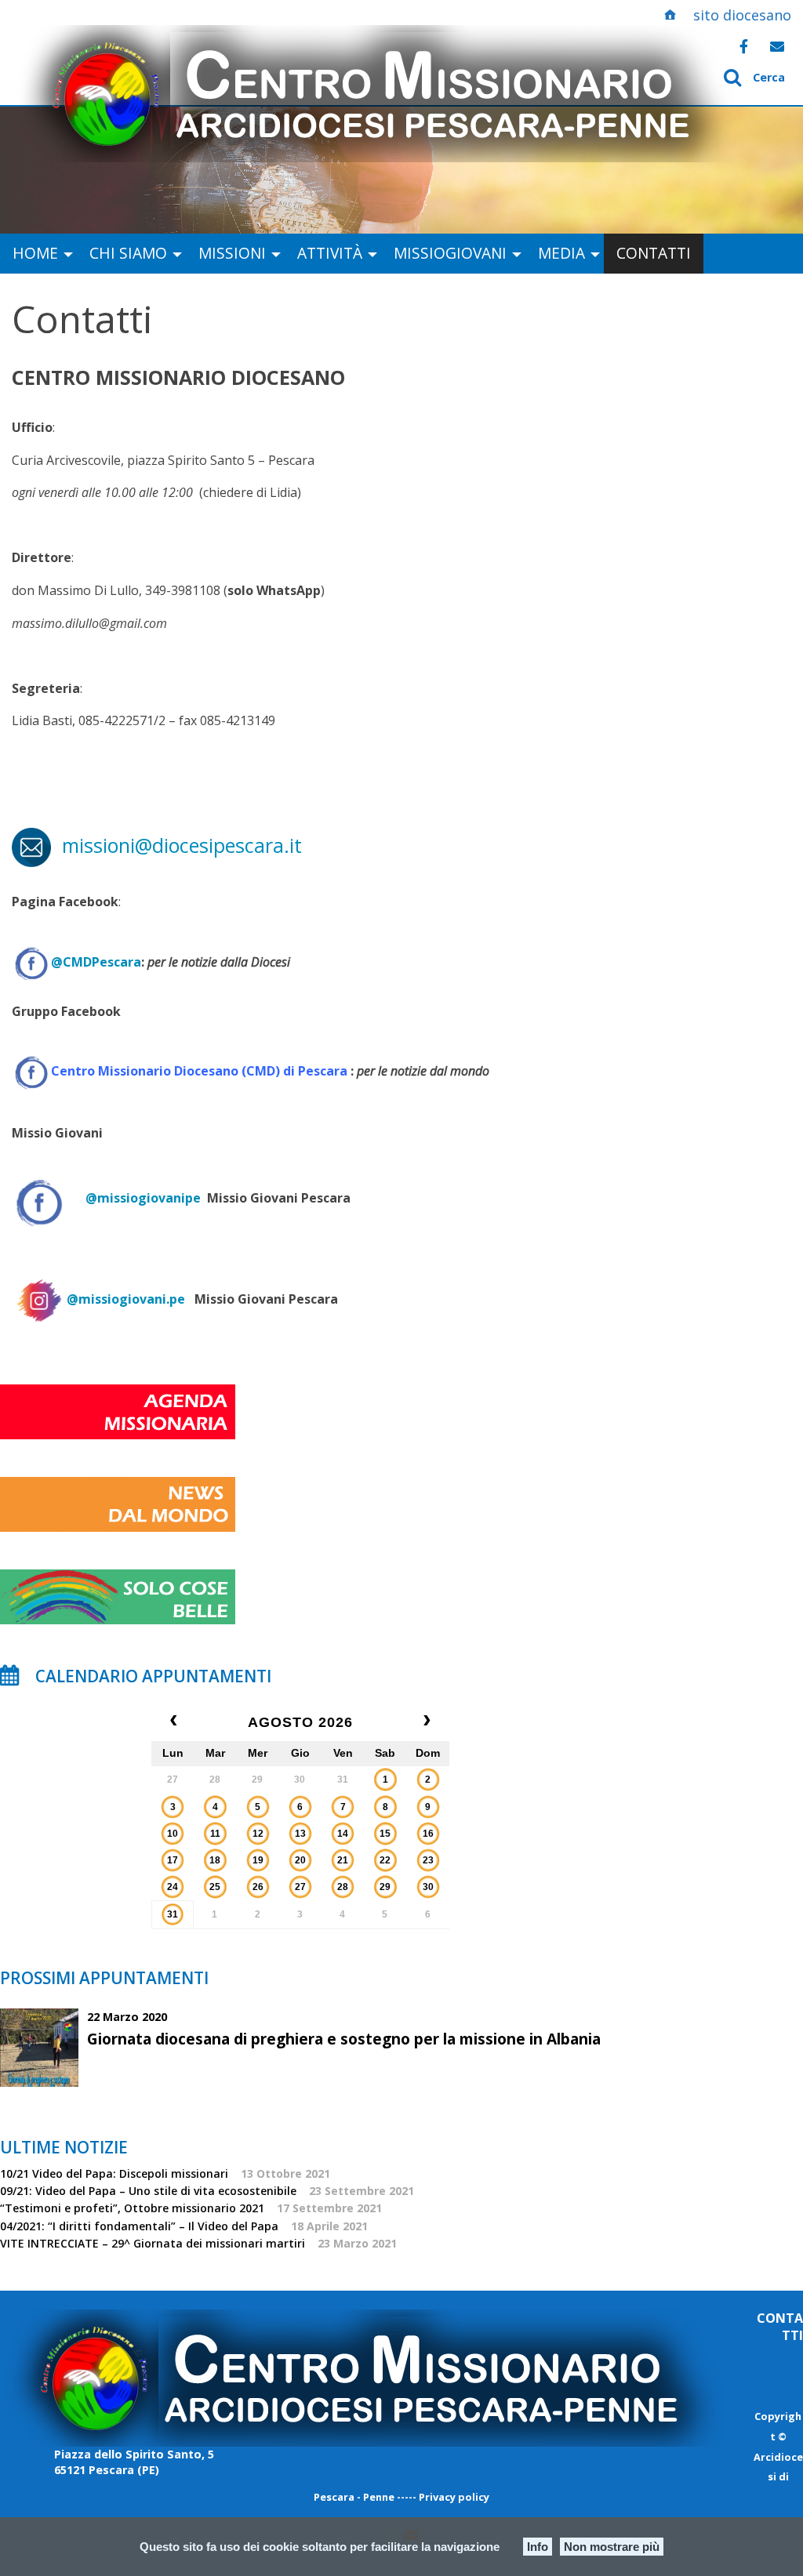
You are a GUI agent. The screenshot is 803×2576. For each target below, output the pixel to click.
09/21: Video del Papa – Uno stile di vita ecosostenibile (148, 2191)
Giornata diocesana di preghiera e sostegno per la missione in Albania (344, 2039)
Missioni (232, 253)
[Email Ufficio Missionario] (777, 46)
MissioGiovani (450, 253)
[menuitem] (38, 254)
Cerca (769, 77)
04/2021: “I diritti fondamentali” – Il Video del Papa (139, 2226)
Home (35, 253)
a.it (287, 845)
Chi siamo (128, 253)
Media (561, 253)
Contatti (654, 253)
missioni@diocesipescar (165, 845)
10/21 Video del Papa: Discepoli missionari (114, 2173)
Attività (330, 253)
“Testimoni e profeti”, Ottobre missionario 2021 (132, 2208)
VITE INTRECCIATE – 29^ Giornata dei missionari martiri (153, 2243)
